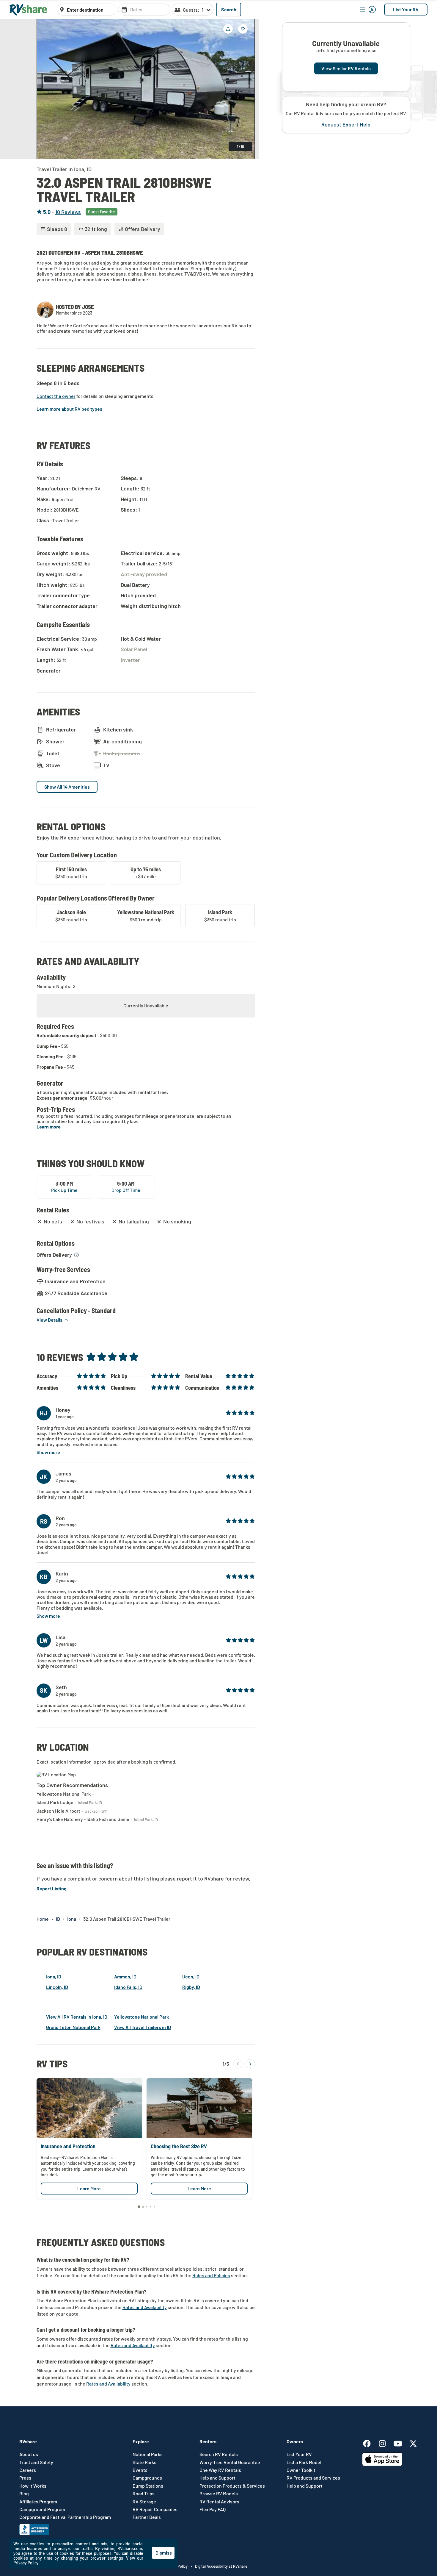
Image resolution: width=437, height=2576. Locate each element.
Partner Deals (147, 2517)
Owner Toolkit (301, 2470)
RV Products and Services (313, 2478)
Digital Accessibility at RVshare (221, 2566)
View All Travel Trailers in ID (143, 2027)
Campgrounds (147, 2478)
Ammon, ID (125, 1976)
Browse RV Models (219, 2494)
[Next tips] (250, 2064)
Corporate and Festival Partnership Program (65, 2517)
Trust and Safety (36, 2462)
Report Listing (52, 1888)
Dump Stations (148, 2486)
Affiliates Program (38, 2502)
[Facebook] (370, 2443)
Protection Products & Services (232, 2486)
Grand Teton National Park (73, 2027)
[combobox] (90, 10)
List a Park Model (304, 2462)
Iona (72, 1919)
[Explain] (76, 1255)
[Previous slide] (45, 89)
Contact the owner (56, 396)
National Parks (148, 2454)
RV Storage (144, 2502)
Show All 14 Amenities (67, 787)
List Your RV (406, 9)
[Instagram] (385, 2443)
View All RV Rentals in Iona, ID (77, 2017)
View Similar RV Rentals (346, 68)
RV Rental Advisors (219, 2502)
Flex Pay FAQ (213, 2509)
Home (43, 1919)
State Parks (144, 2462)
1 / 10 (240, 146)
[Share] (228, 29)
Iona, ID (54, 1976)
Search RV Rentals (219, 2454)
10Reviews (68, 212)
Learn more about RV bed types (69, 409)
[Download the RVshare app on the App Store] (382, 2464)
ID (58, 1919)
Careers (28, 2470)
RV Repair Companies (155, 2509)
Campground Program (42, 2509)
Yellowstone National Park (142, 2017)
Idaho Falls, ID (128, 1987)
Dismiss (164, 2553)
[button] (53, 1320)
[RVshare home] (28, 10)
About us (29, 2454)
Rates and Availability (145, 2307)
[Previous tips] (238, 2064)
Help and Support (217, 2478)
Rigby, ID (191, 1987)
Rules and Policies (211, 2275)
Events (140, 2470)
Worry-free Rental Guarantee (230, 2462)
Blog (24, 2494)
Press (25, 2478)
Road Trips (144, 2494)
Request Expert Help (346, 125)
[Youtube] (401, 2443)
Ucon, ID (191, 1976)
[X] (413, 2443)
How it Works (33, 2486)
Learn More (89, 2188)
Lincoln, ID (57, 1987)
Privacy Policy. (26, 2563)
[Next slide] (246, 89)
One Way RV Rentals (220, 2470)
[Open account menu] (368, 10)
